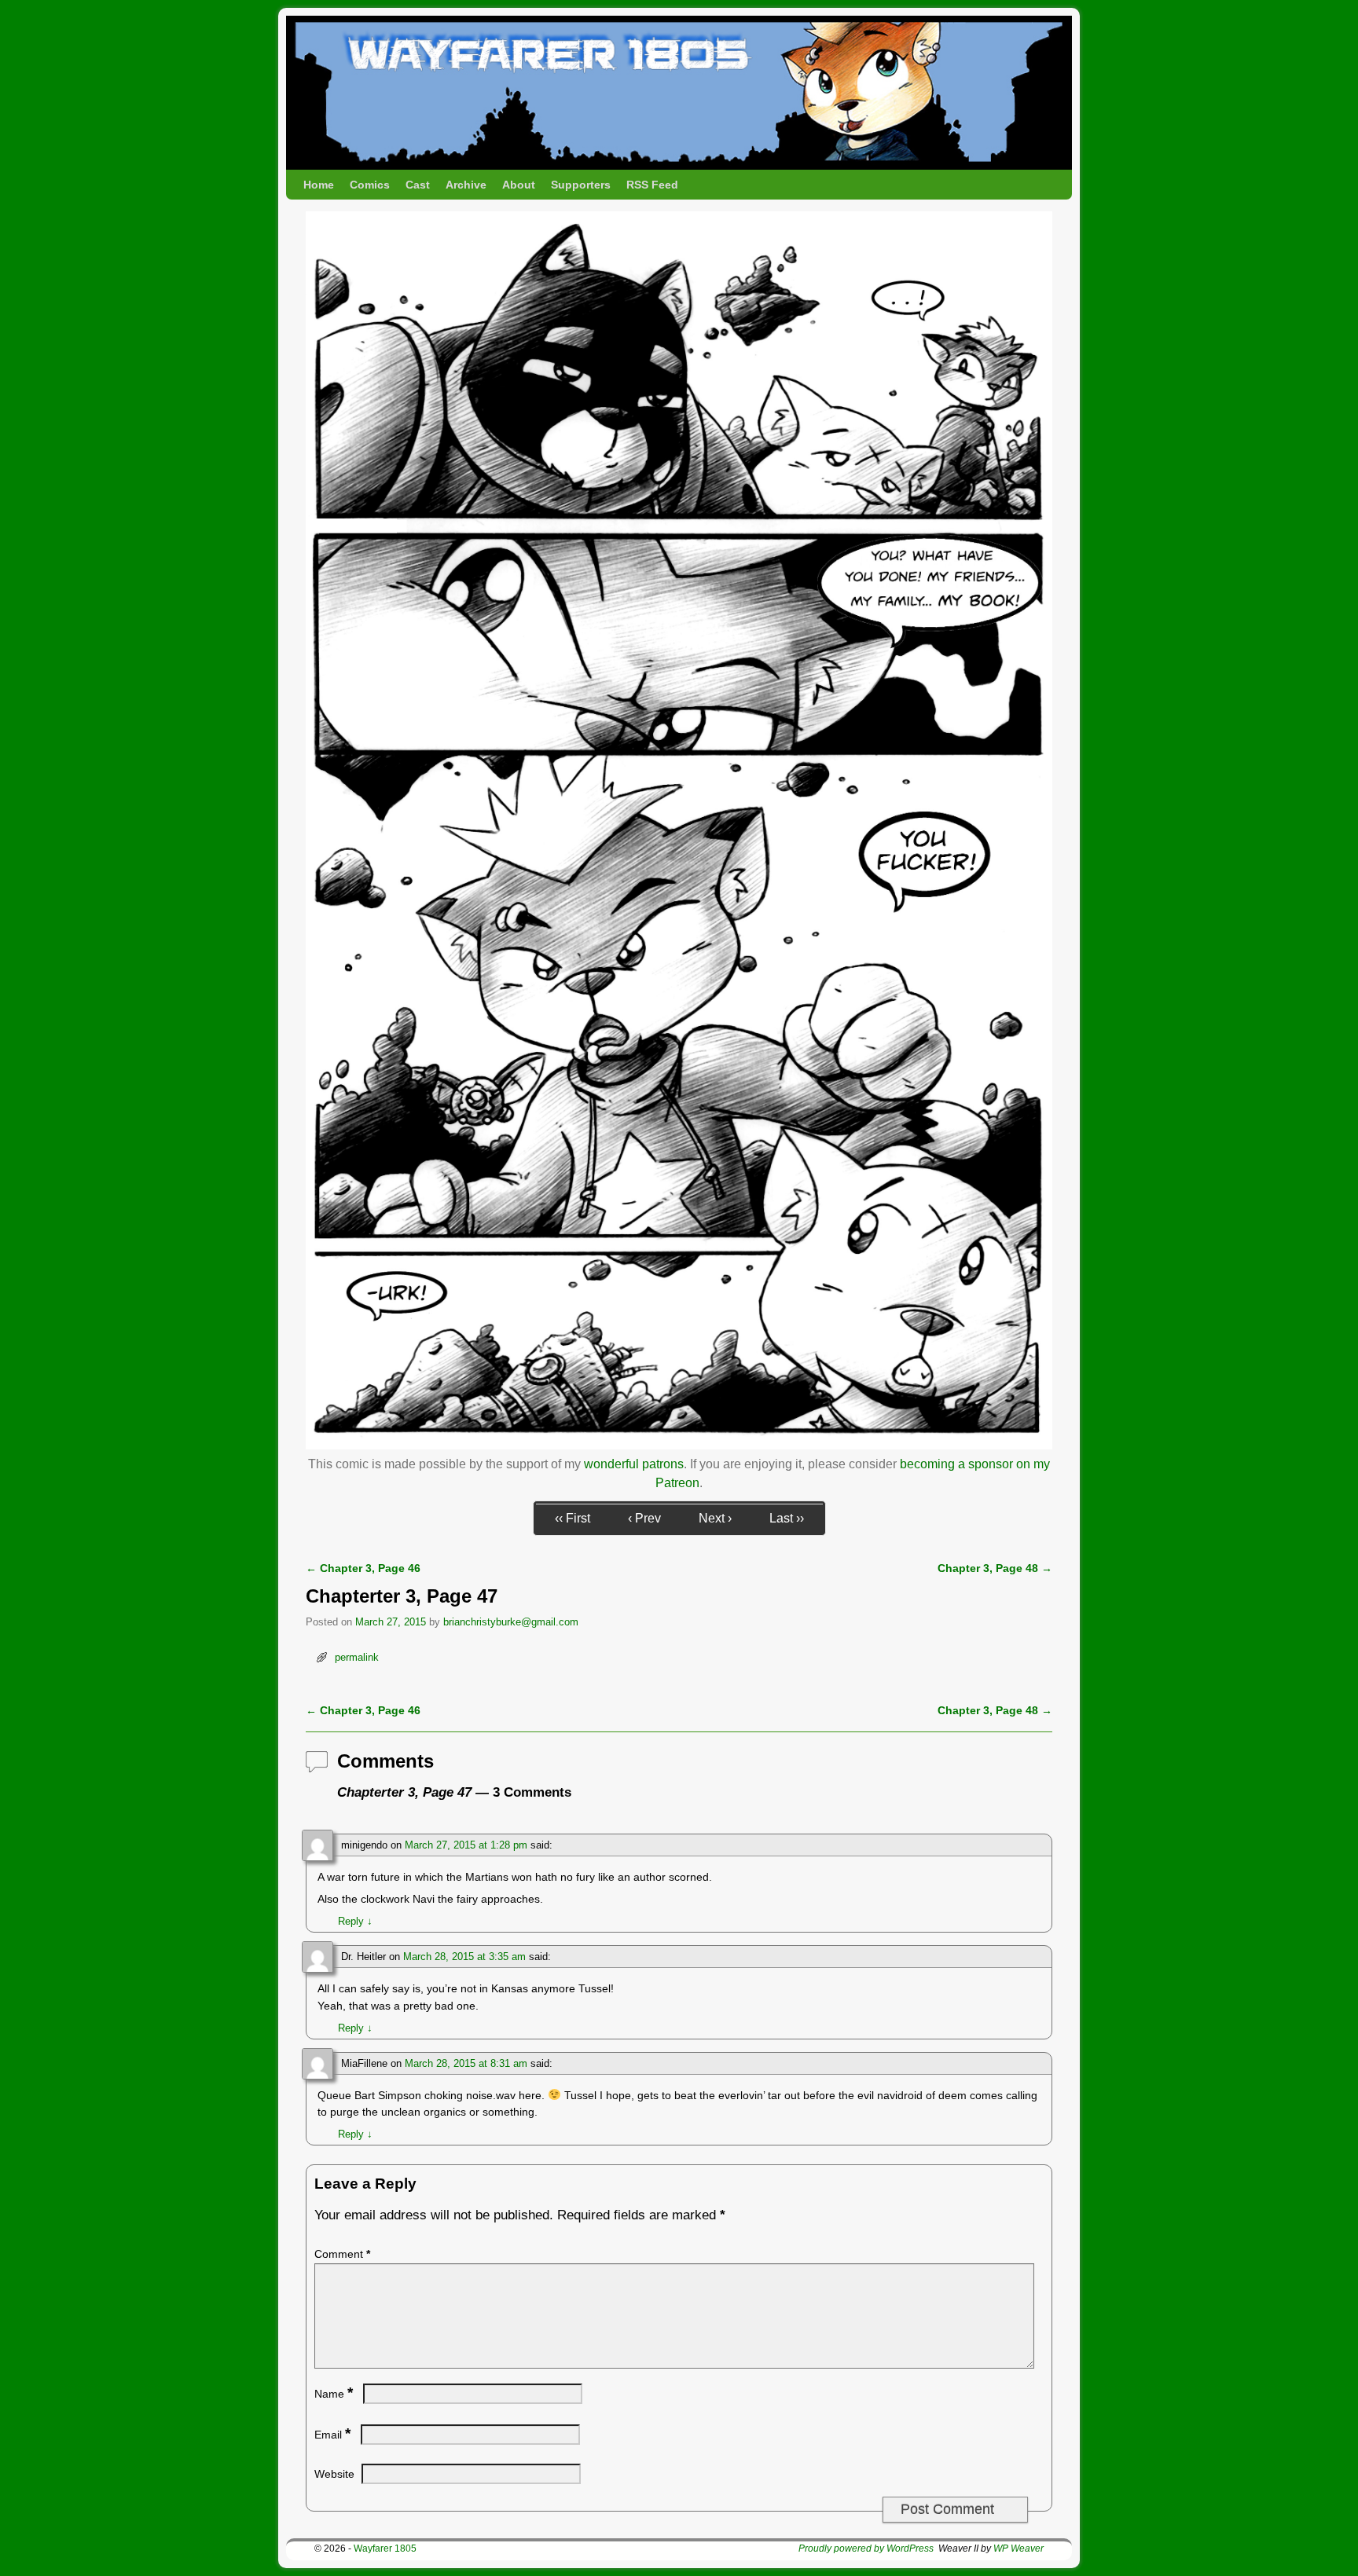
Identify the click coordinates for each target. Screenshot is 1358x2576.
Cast (418, 185)
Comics (370, 185)
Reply (355, 1921)
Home (319, 185)
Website (334, 2474)
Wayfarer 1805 (385, 2549)
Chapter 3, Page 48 (995, 1568)
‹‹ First (573, 1518)
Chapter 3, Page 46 (363, 1568)
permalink (357, 1657)
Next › (715, 1518)
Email (332, 2435)
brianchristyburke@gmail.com (511, 1622)
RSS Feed (652, 185)
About (519, 185)
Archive (466, 185)
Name (334, 2394)
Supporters (581, 185)
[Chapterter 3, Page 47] (679, 1445)
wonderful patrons (634, 1464)
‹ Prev (644, 1518)
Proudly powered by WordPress (866, 2549)
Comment (342, 2254)
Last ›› (787, 1518)
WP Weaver (1018, 2549)
